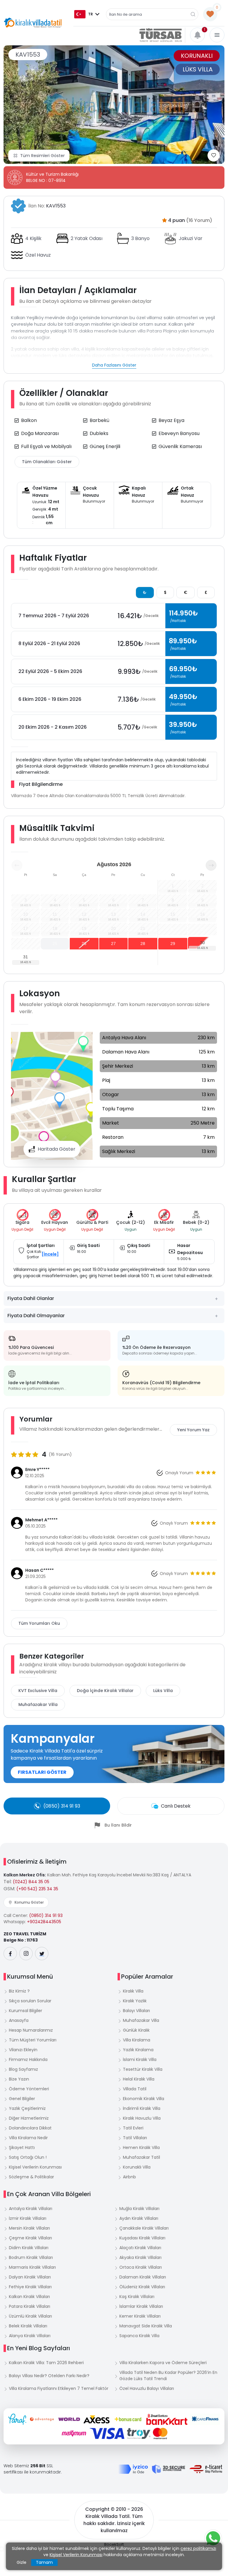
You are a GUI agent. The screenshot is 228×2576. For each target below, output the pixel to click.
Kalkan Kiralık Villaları (29, 2297)
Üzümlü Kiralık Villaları (30, 2316)
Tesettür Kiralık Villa (143, 2069)
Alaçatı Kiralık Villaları (140, 2248)
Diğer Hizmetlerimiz (29, 2118)
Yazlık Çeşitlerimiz (27, 2108)
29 (173, 944)
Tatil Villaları (135, 2138)
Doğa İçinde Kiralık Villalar (105, 1691)
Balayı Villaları (136, 2011)
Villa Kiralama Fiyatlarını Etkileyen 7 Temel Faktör (59, 2388)
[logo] (33, 23)
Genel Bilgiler (22, 2099)
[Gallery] (114, 105)
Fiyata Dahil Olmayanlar (36, 1316)
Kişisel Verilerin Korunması (35, 2167)
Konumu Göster (29, 1902)
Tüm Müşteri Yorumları (33, 2040)
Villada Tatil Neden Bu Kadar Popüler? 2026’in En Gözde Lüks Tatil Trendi (168, 2376)
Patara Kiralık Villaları (30, 2306)
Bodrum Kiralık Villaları (31, 2257)
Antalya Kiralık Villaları (31, 2209)
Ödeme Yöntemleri (29, 2089)
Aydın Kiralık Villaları (139, 2218)
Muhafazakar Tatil (141, 2157)
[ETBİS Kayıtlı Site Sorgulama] (206, 2469)
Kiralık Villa (133, 1991)
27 (113, 944)
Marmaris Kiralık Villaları (32, 2267)
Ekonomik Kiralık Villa (144, 2099)
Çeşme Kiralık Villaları (30, 2238)
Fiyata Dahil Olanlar (31, 1298)
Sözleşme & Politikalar (31, 2177)
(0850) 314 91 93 (46, 1915)
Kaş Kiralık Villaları (137, 2297)
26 (84, 944)
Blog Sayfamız (23, 2069)
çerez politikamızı (198, 2548)
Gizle (22, 2562)
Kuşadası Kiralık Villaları (142, 2238)
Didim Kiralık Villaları (29, 2248)
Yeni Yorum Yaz (193, 1430)
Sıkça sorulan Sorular (30, 2001)
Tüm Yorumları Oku (39, 1623)
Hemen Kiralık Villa (141, 2148)
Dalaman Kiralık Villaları (143, 2277)
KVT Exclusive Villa (38, 1691)
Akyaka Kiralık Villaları (140, 2257)
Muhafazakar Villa (38, 1704)
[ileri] (211, 865)
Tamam (44, 2562)
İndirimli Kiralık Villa (142, 2108)
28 (143, 944)
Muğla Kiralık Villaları (139, 2209)
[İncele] (50, 1254)
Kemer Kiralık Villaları (140, 2316)
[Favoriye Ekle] (214, 155)
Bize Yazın (19, 2079)
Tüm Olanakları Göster (47, 462)
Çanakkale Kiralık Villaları (144, 2228)
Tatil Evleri (133, 2128)
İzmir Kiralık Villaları (28, 2218)
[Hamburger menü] (217, 35)
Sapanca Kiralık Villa (139, 2336)
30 (202, 943)
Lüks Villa (163, 1691)
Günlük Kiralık (136, 2030)
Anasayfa (19, 2020)
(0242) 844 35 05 (31, 1882)
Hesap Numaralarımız (31, 2030)
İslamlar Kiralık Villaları (141, 2306)
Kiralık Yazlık (135, 2001)
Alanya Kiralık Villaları (30, 2336)
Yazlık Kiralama (138, 2050)
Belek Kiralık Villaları (28, 2326)
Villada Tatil (135, 2089)
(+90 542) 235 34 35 (37, 1889)
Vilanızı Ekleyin (23, 2050)
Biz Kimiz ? (19, 1991)
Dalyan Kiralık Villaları (30, 2277)
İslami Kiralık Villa (140, 2059)
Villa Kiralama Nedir (28, 2138)
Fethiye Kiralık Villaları (30, 2287)
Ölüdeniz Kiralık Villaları (142, 2287)
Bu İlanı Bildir (118, 1825)
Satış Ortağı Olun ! (28, 2157)
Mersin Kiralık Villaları (29, 2228)
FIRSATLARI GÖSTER (42, 1772)
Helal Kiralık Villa (139, 2079)
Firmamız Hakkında (28, 2059)
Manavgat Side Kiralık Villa (146, 2326)
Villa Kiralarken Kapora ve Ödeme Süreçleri (163, 2363)
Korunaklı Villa (137, 2167)
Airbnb (129, 2177)
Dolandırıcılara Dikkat (30, 2128)
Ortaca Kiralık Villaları (141, 2267)
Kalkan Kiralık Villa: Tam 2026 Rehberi (46, 2363)
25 (55, 944)
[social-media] (10, 1954)
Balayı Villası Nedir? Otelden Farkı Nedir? (49, 2376)
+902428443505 (44, 1922)
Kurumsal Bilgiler (26, 2011)
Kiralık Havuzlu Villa (142, 2118)
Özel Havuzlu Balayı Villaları (147, 2388)
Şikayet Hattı (22, 2148)
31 (26, 957)
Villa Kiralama (137, 2040)
